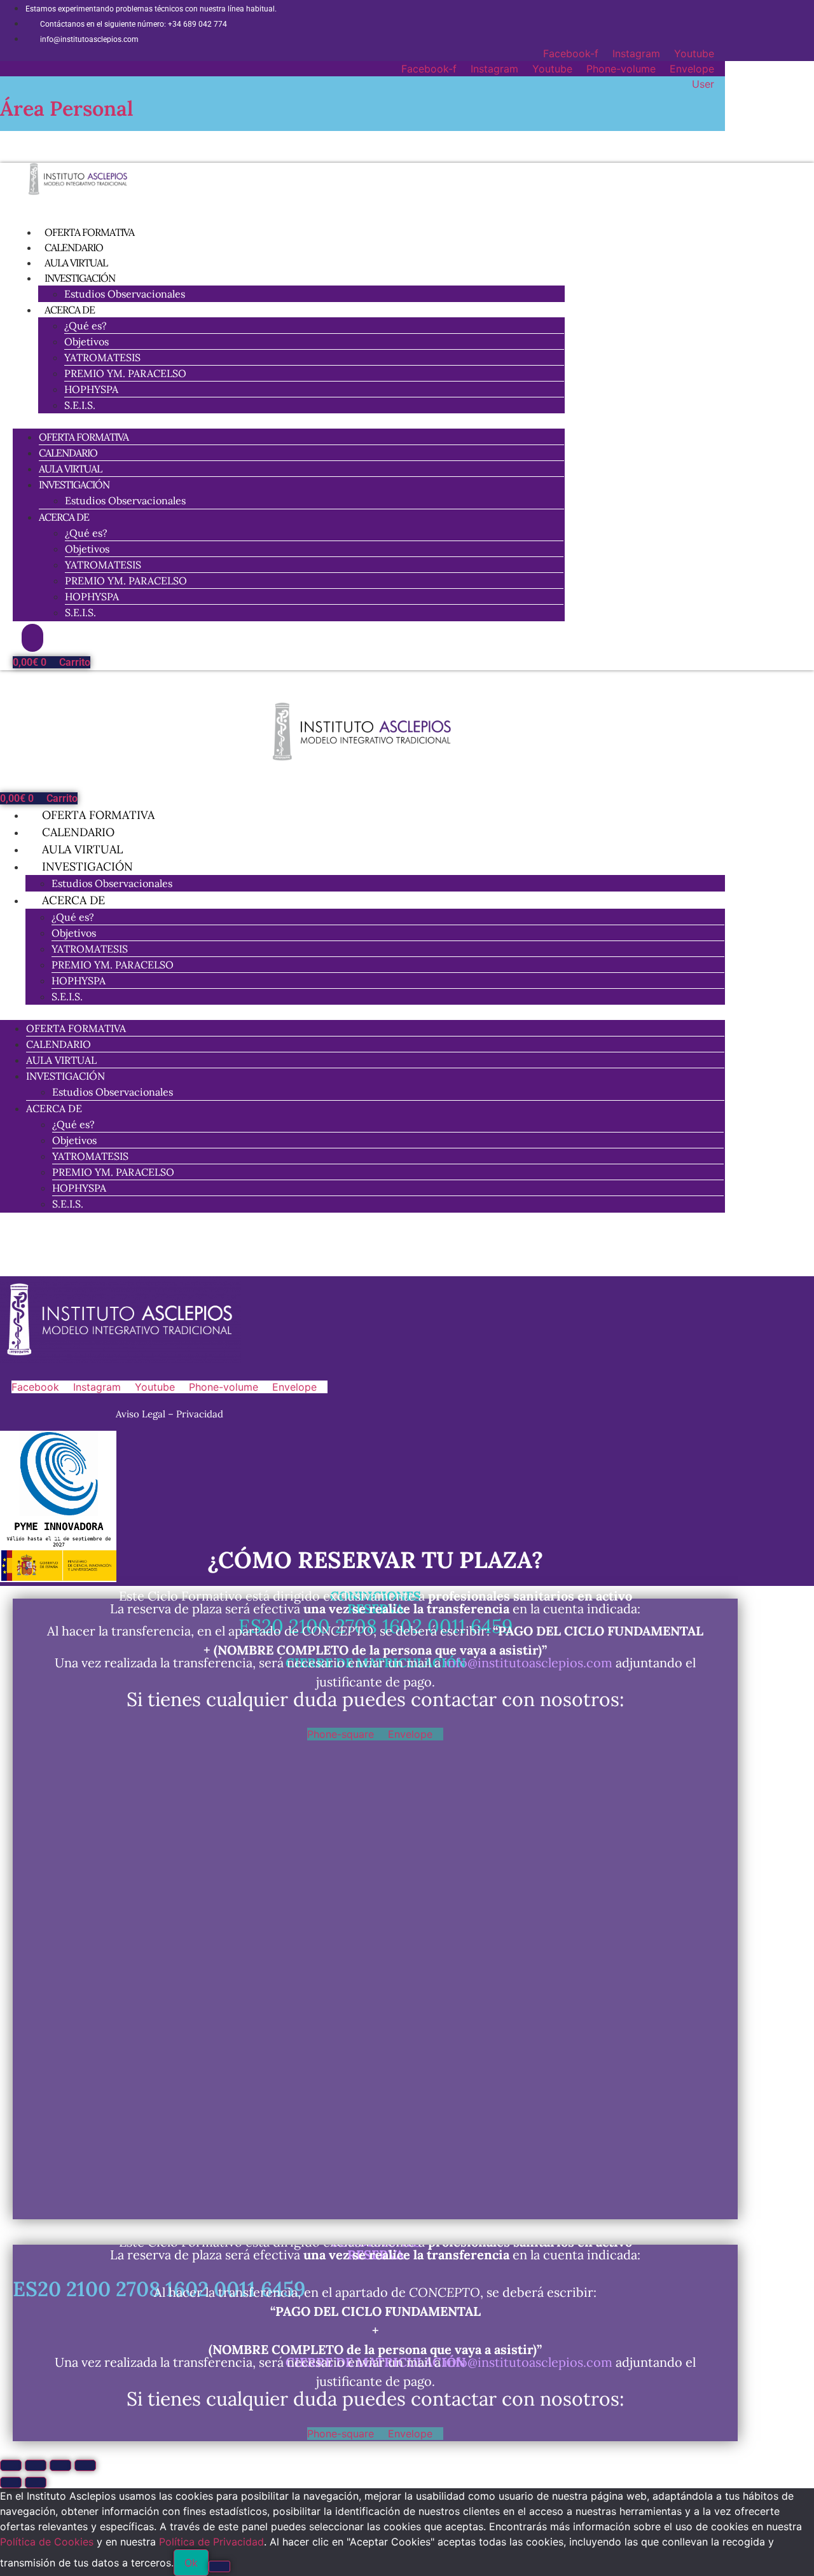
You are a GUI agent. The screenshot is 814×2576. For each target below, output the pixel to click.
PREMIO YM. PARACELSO (125, 373)
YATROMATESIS (102, 357)
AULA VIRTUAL (70, 469)
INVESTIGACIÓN (80, 278)
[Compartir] (60, 2465)
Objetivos (86, 341)
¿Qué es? (86, 326)
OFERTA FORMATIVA (84, 437)
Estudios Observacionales (125, 294)
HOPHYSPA (91, 389)
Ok (191, 2563)
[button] (289, 421)
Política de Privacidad (211, 2542)
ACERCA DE (70, 310)
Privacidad (200, 1414)
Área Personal (67, 108)
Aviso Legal (142, 1414)
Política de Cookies (47, 2542)
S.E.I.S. (80, 405)
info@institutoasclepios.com (528, 1663)
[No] (219, 2566)
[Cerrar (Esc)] (85, 2465)
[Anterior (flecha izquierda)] (11, 2483)
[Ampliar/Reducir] (11, 2465)
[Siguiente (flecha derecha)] (36, 2483)
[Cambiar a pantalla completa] (36, 2465)
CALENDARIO (68, 453)
